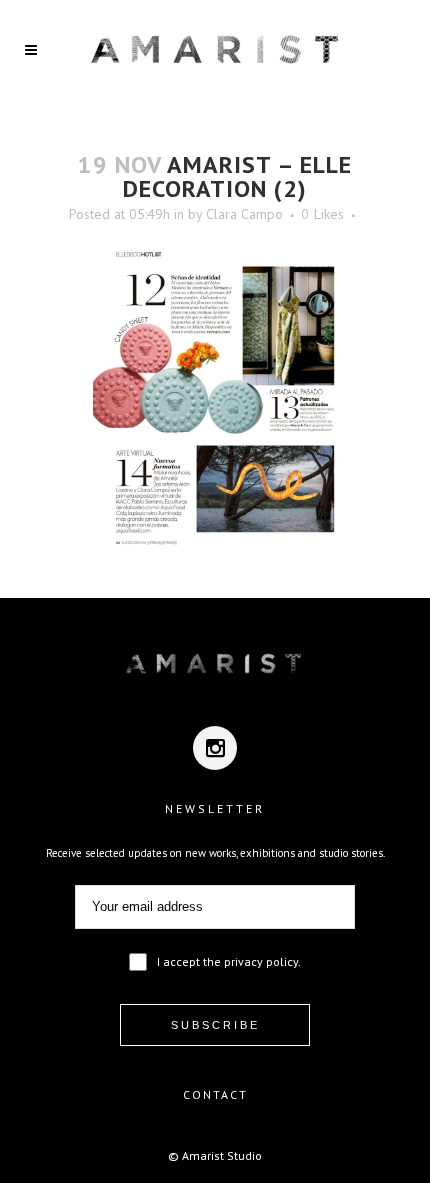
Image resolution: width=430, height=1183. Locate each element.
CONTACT (215, 1094)
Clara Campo (244, 214)
